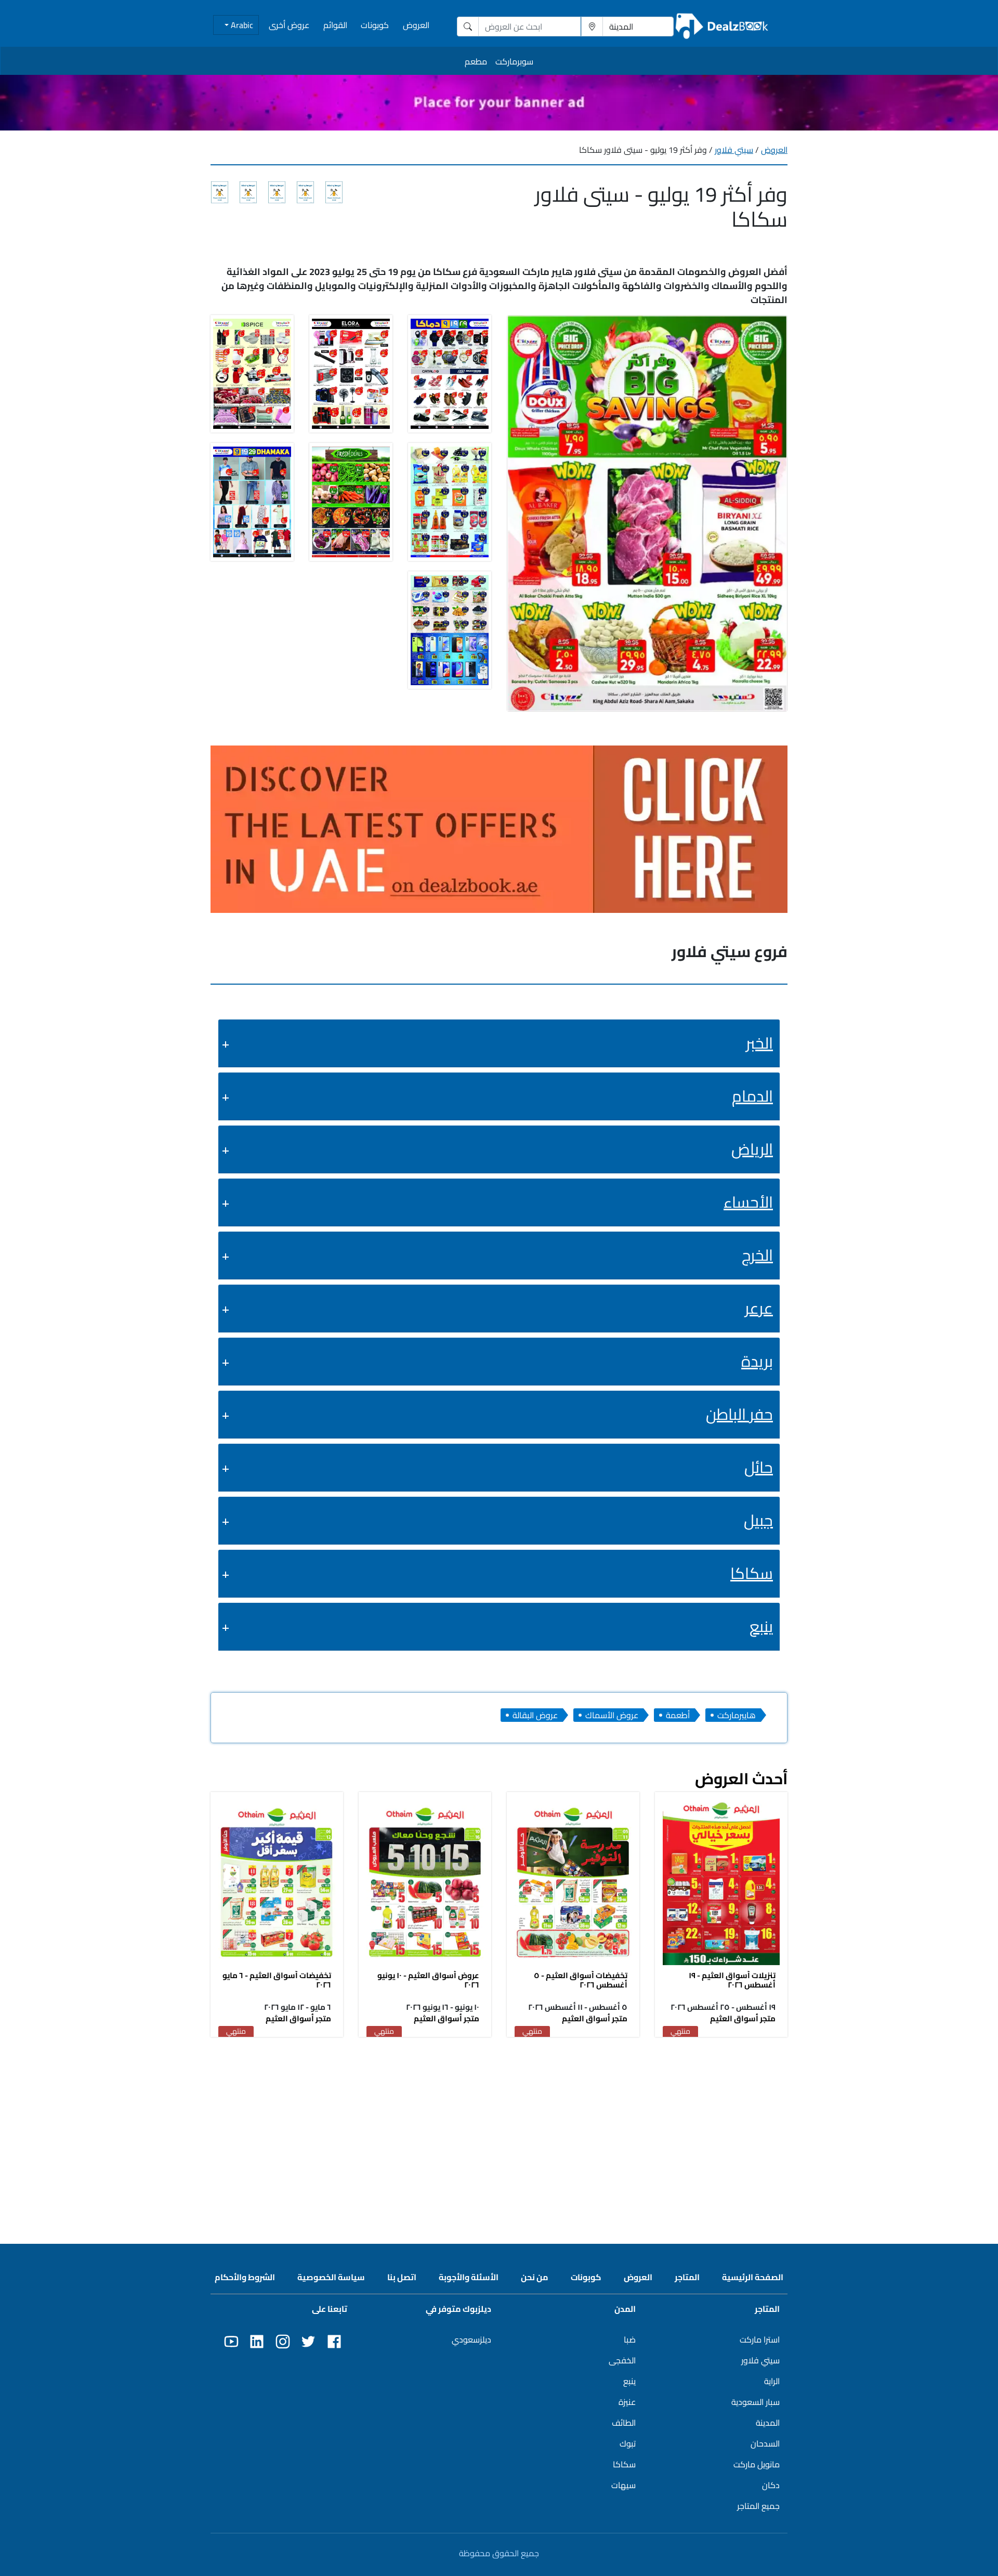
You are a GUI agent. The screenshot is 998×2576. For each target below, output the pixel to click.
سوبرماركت (514, 61)
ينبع (761, 1626)
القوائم (335, 25)
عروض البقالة (535, 1715)
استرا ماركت (760, 2339)
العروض (416, 25)
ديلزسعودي (471, 2339)
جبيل (758, 1520)
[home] (722, 26)
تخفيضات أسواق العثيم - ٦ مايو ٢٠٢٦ (277, 1980)
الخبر (759, 1043)
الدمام (752, 1096)
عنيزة (627, 2402)
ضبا (630, 2339)
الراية (772, 2381)
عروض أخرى (289, 25)
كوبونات (375, 25)
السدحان (765, 2443)
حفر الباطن (739, 1414)
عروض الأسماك (612, 1715)
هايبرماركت (737, 1715)
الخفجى (622, 2360)
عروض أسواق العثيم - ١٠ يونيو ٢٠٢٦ (428, 1980)
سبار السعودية (756, 2402)
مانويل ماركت (757, 2464)
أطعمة (678, 1715)
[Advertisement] (499, 2121)
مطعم (476, 61)
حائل (759, 1467)
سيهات (623, 2485)
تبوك (628, 2443)
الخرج (757, 1255)
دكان (771, 2485)
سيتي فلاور (734, 150)
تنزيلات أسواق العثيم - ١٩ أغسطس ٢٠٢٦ (732, 1980)
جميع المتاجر (758, 2506)
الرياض (752, 1149)
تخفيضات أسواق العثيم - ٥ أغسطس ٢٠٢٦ (581, 1980)
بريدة (757, 1361)
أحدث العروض (741, 1779)
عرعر (759, 1308)
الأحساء (748, 1202)
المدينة (768, 2423)
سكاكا (752, 1573)
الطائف (624, 2423)
